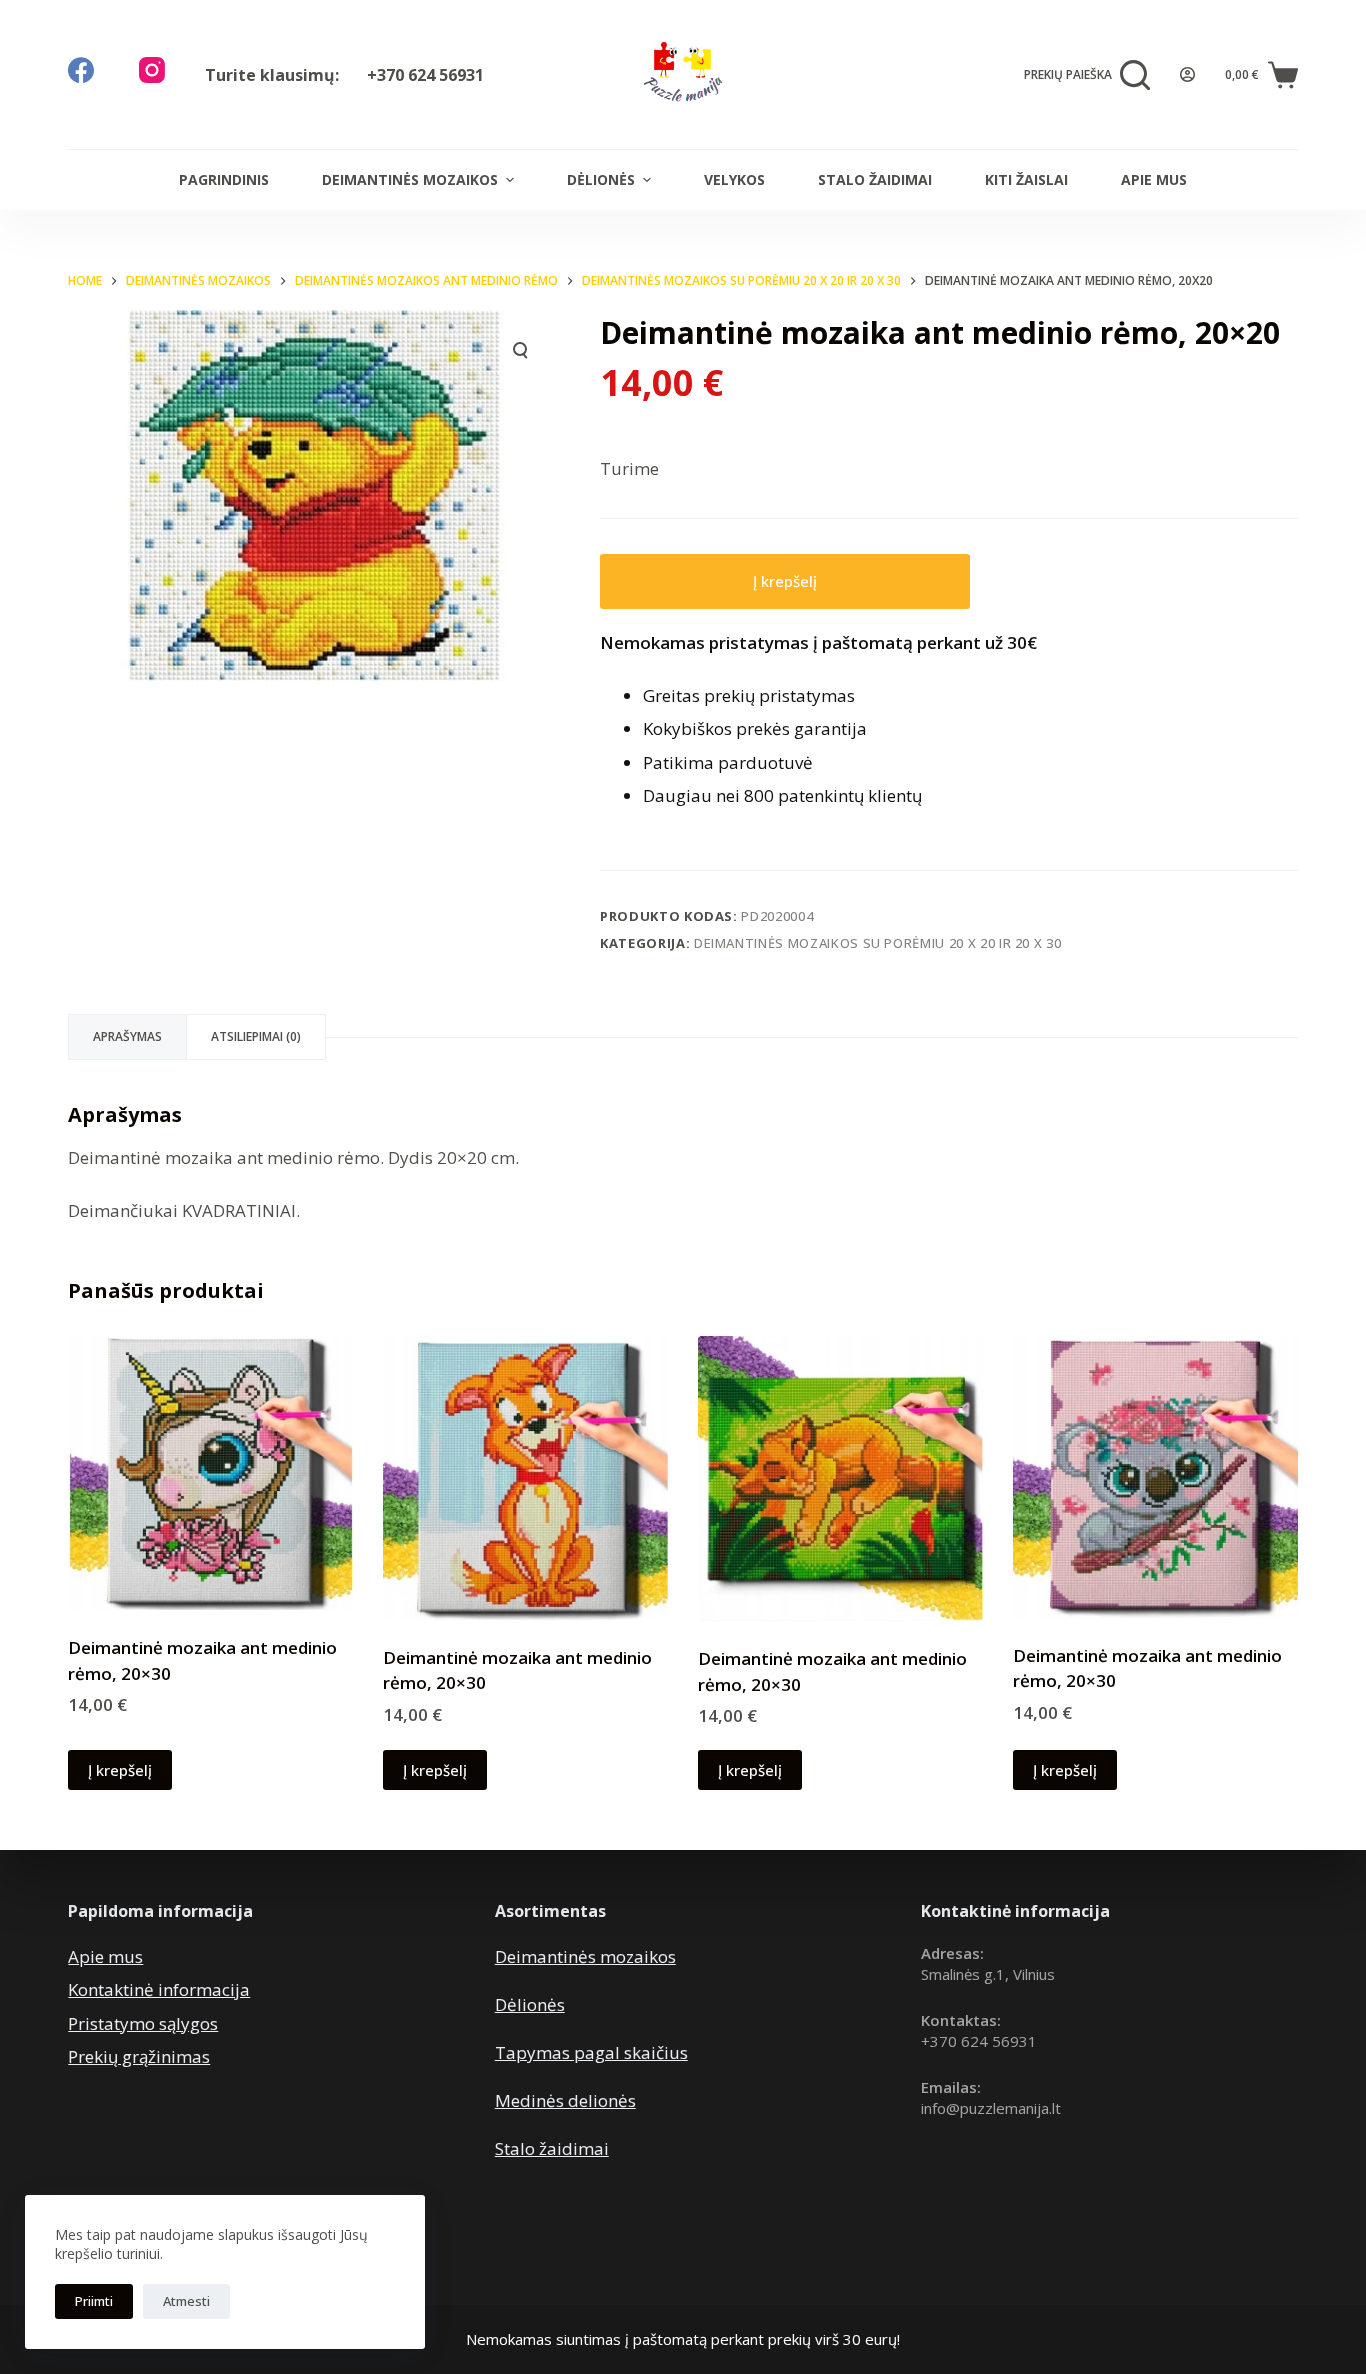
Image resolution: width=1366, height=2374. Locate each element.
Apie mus (1154, 179)
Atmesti (186, 2301)
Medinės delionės (565, 2100)
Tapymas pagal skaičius (591, 2052)
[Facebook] (81, 70)
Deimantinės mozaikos (410, 179)
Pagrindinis (224, 179)
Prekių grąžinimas (139, 2056)
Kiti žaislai (1026, 179)
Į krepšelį (785, 581)
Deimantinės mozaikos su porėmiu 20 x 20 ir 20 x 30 (878, 943)
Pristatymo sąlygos (143, 2023)
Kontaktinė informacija (159, 1989)
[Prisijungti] (1187, 74)
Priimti (94, 2301)
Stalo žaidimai (875, 179)
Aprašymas (127, 1036)
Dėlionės (601, 179)
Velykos (734, 179)
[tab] (127, 1037)
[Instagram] (152, 70)
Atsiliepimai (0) (256, 1036)
